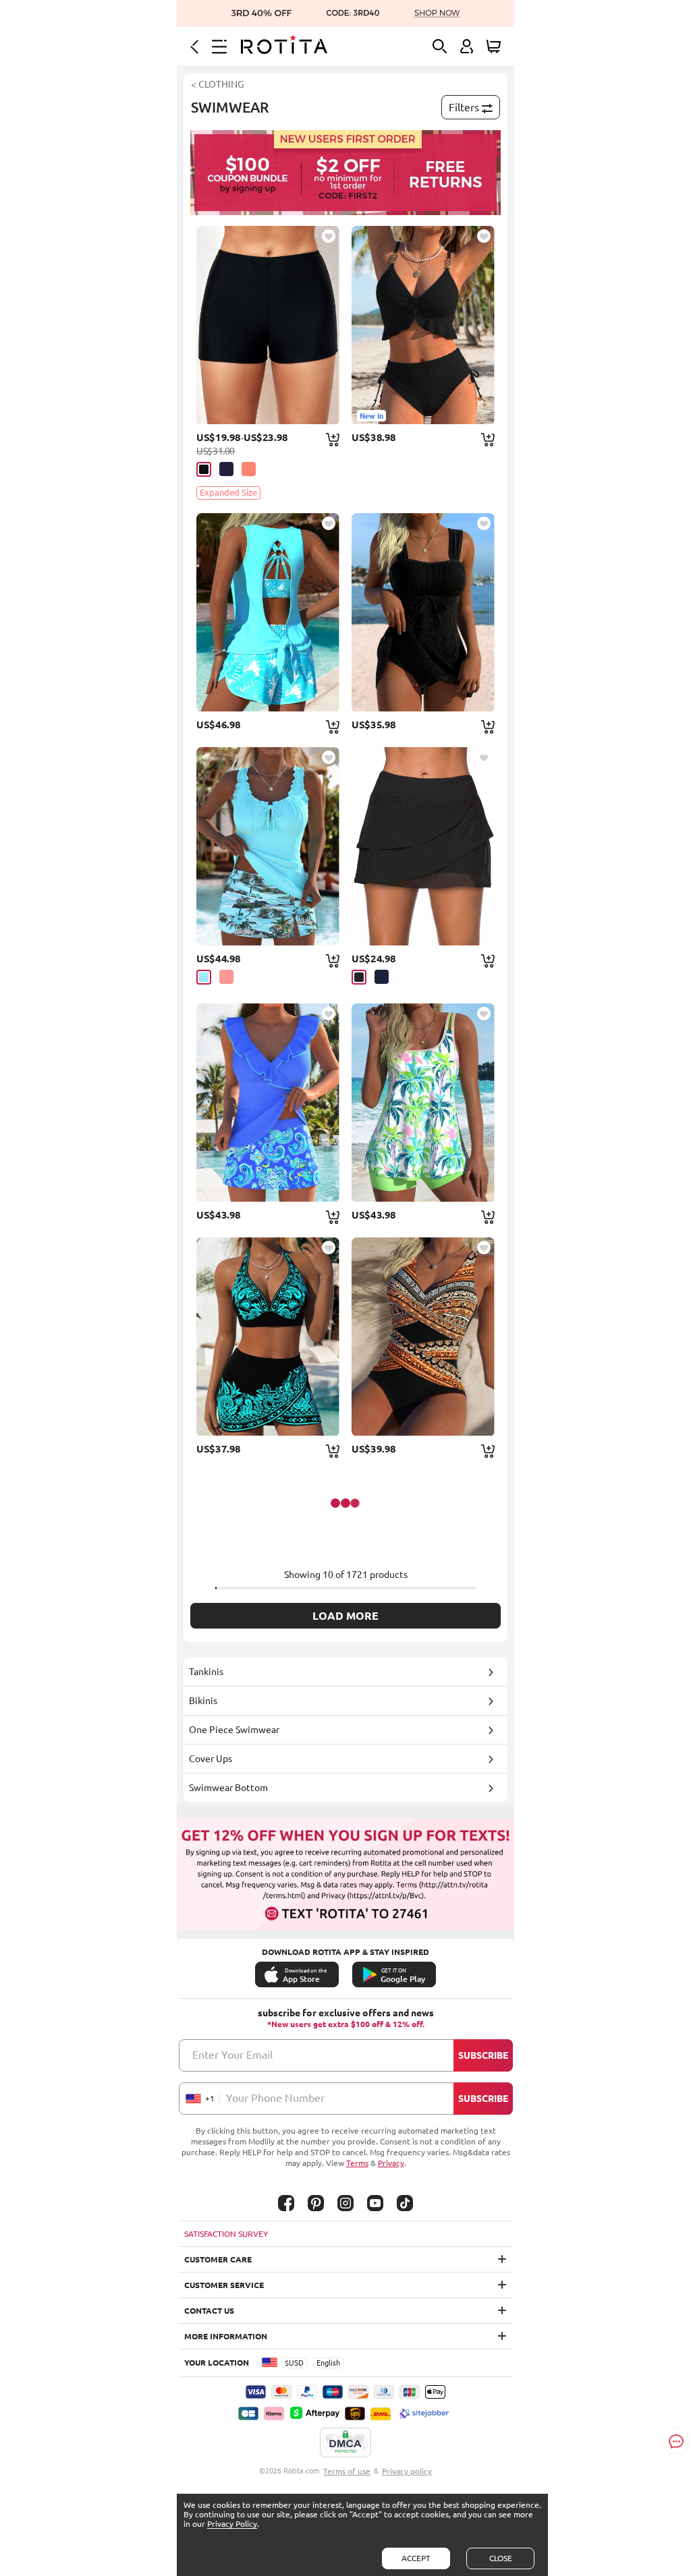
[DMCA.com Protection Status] (345, 2443)
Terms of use (347, 2471)
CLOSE (501, 2558)
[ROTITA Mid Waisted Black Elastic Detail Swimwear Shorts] (268, 325)
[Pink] (249, 469)
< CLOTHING (217, 84)
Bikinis (203, 1701)
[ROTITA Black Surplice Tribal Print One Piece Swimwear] (423, 1337)
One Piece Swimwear (234, 1730)
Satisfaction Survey (226, 2234)
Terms (357, 2163)
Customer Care (218, 2259)
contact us (209, 2311)
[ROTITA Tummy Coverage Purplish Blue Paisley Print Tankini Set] (268, 1103)
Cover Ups (211, 1759)
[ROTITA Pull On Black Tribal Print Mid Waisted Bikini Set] (268, 1337)
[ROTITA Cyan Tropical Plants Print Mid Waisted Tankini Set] (268, 846)
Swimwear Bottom (228, 1788)
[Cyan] (204, 977)
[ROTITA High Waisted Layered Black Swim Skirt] (423, 846)
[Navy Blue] (382, 977)
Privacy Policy (232, 2524)
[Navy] (226, 469)
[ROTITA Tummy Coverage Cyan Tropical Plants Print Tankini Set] (268, 612)
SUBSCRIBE (483, 2055)
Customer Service (224, 2285)
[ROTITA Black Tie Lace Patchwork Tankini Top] (423, 612)
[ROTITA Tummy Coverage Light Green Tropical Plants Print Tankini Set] (423, 1103)
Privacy (391, 2163)
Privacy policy (407, 2471)
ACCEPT (416, 2558)
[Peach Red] (226, 977)
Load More (345, 1616)
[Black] (204, 469)
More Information (226, 2336)
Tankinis (206, 1672)
